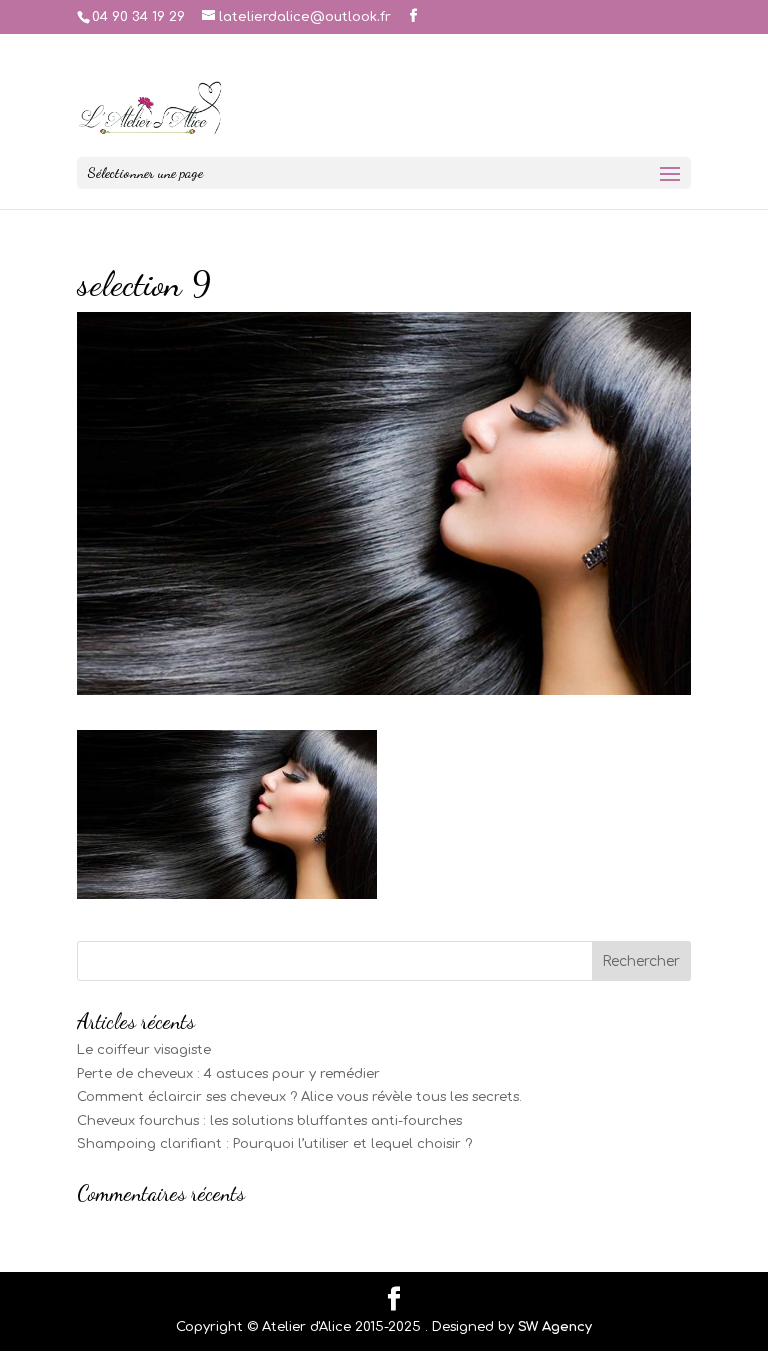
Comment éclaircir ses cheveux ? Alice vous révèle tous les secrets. (299, 1097)
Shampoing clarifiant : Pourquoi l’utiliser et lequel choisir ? (274, 1144)
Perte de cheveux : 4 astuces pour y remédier (228, 1074)
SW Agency (555, 1327)
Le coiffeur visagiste (144, 1050)
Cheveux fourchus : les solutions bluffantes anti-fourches (269, 1121)
